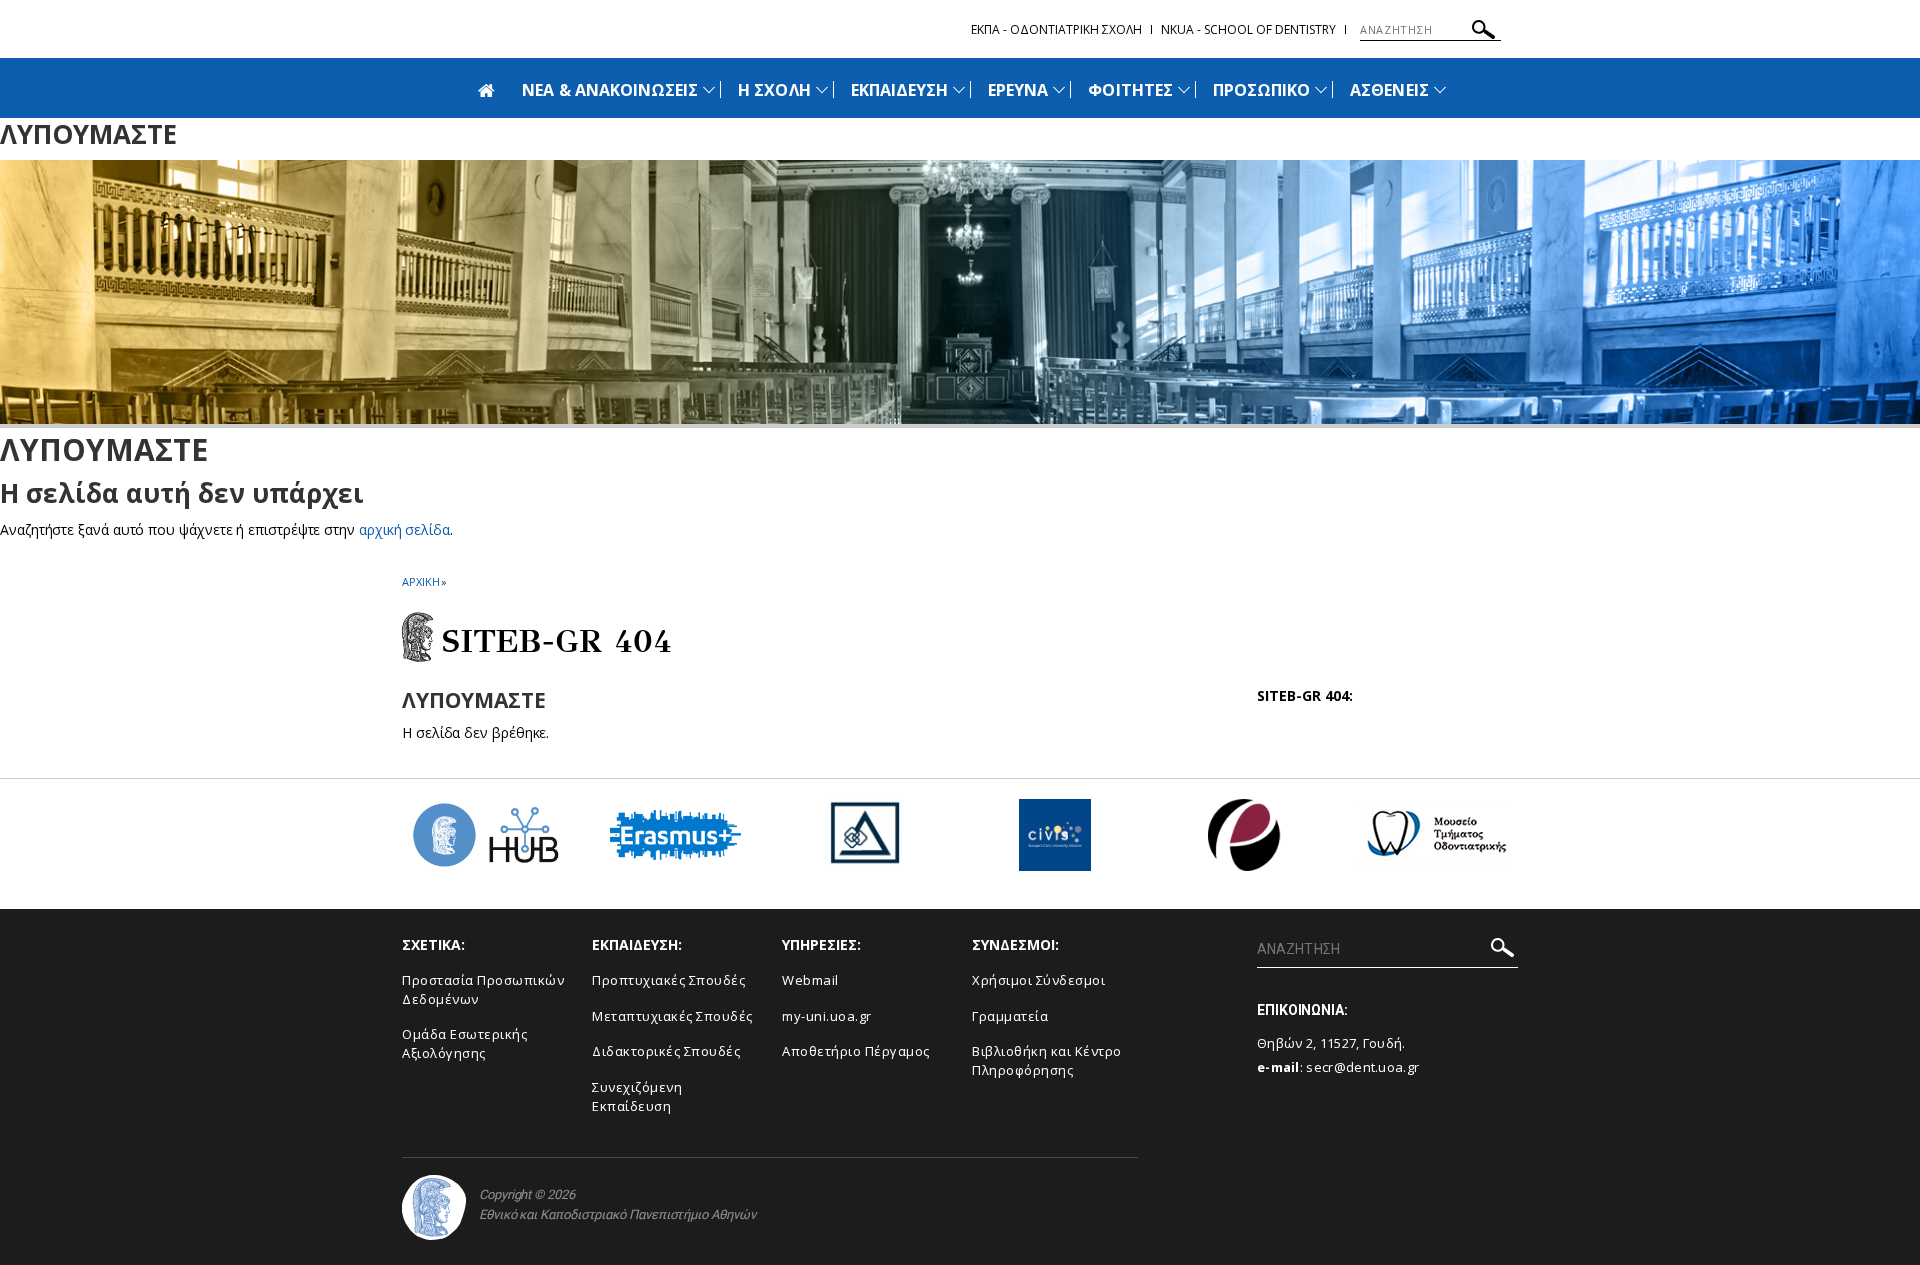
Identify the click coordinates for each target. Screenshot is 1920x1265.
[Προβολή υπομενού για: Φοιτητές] (1184, 89)
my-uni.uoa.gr (827, 1016)
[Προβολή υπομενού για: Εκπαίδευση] (959, 89)
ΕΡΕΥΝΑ (1018, 90)
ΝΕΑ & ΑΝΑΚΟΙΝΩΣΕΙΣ (610, 90)
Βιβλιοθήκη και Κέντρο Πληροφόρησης (1047, 1060)
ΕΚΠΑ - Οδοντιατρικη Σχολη (1056, 29)
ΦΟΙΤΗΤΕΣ (1130, 90)
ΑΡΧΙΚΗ (420, 581)
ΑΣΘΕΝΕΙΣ (1389, 90)
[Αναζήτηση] (1483, 32)
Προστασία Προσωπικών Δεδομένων (483, 989)
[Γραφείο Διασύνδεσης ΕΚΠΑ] (865, 842)
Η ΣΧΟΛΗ (774, 90)
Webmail (810, 980)
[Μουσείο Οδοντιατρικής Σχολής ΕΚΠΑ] (1435, 842)
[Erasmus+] (675, 842)
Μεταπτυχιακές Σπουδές (672, 1016)
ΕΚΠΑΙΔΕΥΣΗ (900, 90)
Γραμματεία (1010, 1016)
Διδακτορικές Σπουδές (666, 1051)
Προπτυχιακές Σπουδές (668, 980)
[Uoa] (434, 1207)
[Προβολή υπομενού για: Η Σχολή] (822, 89)
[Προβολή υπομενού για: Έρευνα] (1059, 89)
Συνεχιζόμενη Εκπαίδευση (637, 1096)
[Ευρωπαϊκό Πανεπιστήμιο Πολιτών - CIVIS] (1055, 842)
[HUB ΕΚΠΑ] (485, 842)
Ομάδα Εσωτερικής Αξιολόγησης (464, 1043)
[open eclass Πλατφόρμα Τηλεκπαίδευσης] (1245, 842)
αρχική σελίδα (404, 529)
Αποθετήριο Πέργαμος (856, 1051)
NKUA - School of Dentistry (1248, 29)
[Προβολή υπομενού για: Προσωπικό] (1321, 89)
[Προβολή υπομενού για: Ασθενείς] (1440, 89)
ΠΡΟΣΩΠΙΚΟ (1261, 90)
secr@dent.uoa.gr (1362, 1067)
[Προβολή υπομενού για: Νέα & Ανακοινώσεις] (709, 89)
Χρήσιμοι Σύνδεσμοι (1038, 980)
